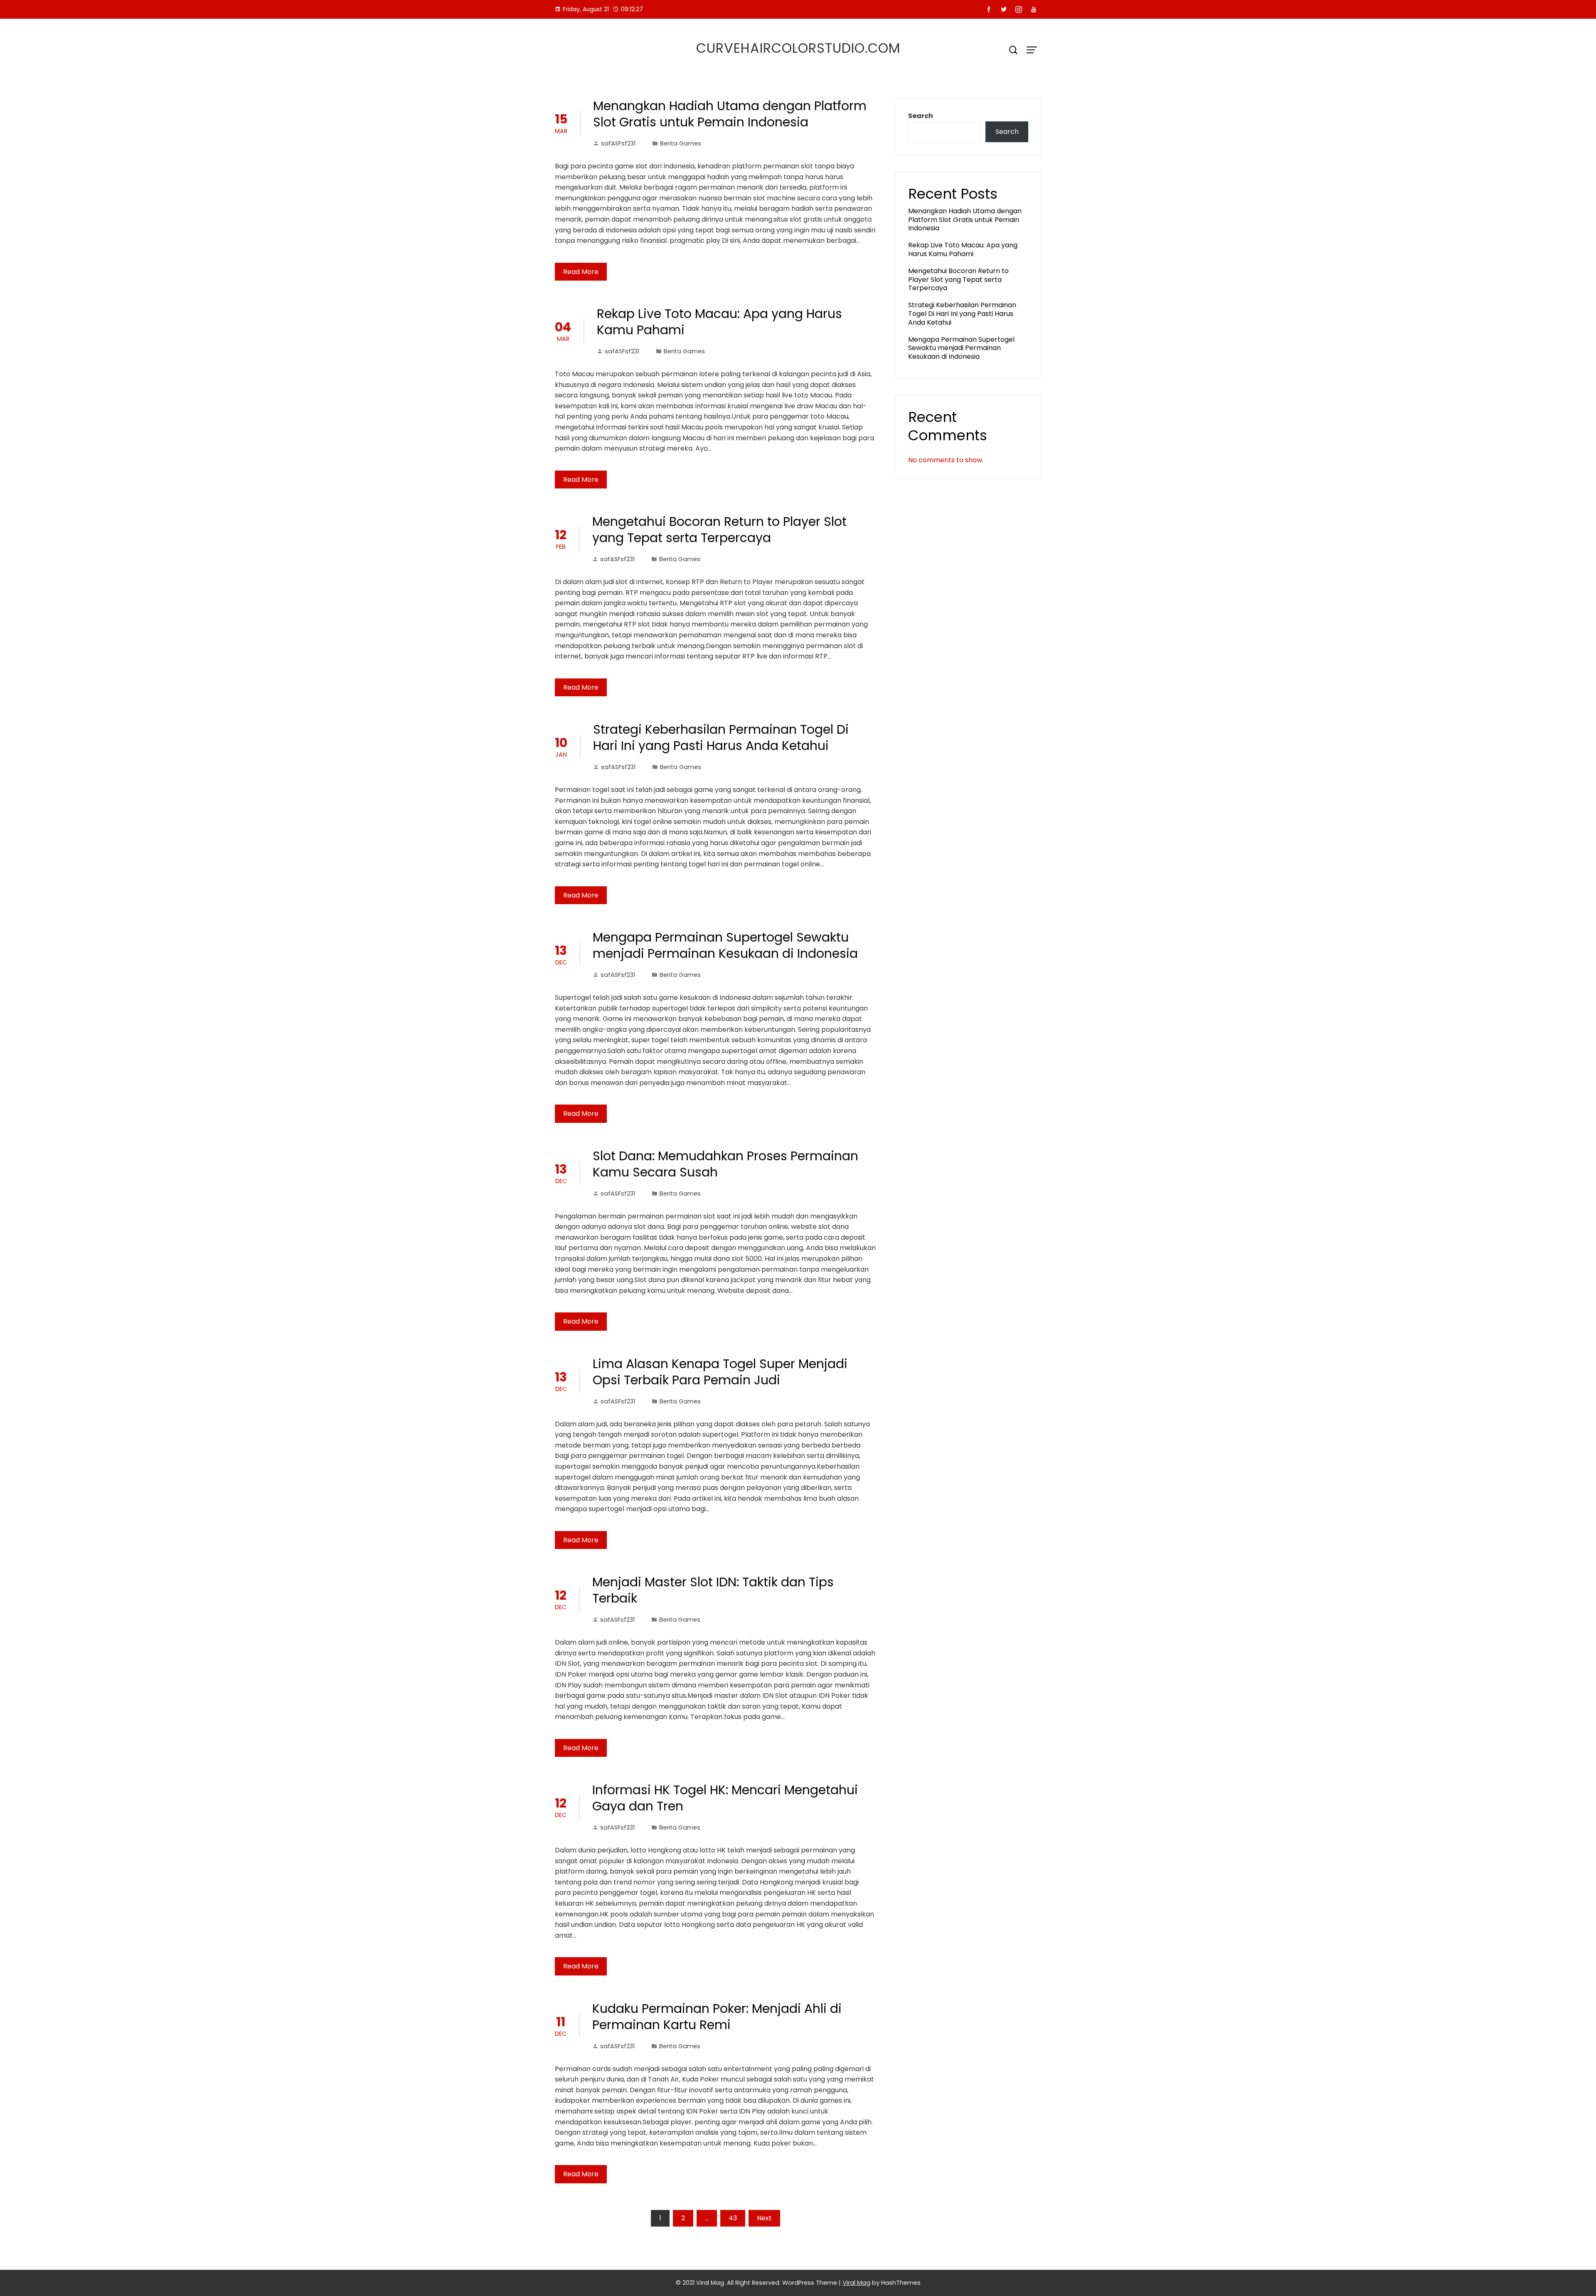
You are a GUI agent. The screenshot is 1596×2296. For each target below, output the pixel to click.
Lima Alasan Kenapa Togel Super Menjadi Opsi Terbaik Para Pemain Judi (720, 1372)
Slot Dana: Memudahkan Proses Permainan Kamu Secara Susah (725, 1164)
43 (733, 2218)
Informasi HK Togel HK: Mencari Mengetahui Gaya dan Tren (725, 1798)
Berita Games (681, 143)
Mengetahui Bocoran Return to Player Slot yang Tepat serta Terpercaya (719, 530)
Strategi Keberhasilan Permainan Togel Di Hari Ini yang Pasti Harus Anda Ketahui (721, 737)
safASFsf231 (618, 143)
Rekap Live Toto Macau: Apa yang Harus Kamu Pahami (719, 322)
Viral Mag (856, 2283)
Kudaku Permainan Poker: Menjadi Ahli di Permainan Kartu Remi (717, 2017)
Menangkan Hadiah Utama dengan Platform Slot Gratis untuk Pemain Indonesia (730, 114)
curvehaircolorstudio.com (798, 48)
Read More (581, 272)
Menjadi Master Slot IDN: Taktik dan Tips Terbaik (713, 1590)
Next (764, 2218)
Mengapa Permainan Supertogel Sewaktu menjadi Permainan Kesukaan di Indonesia (725, 945)
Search (921, 116)
